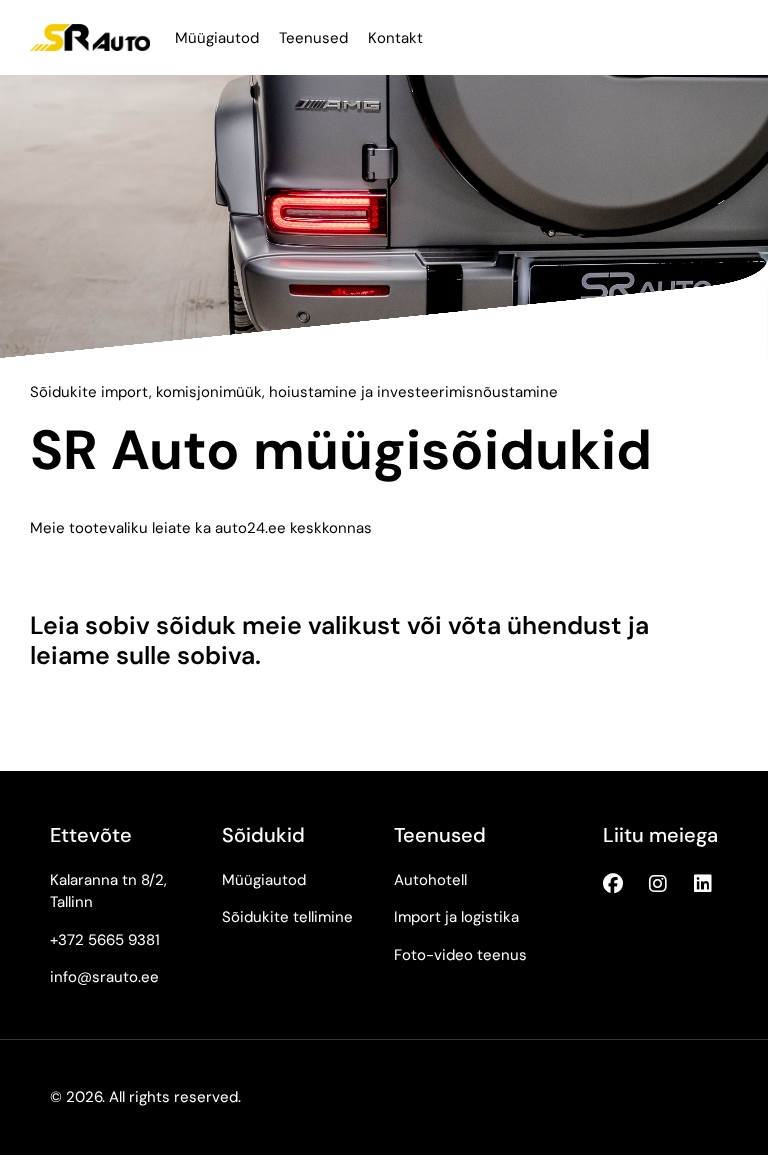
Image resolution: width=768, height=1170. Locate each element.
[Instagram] (658, 884)
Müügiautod (217, 38)
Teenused (313, 38)
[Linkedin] (703, 884)
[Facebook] (613, 884)
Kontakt (395, 38)
